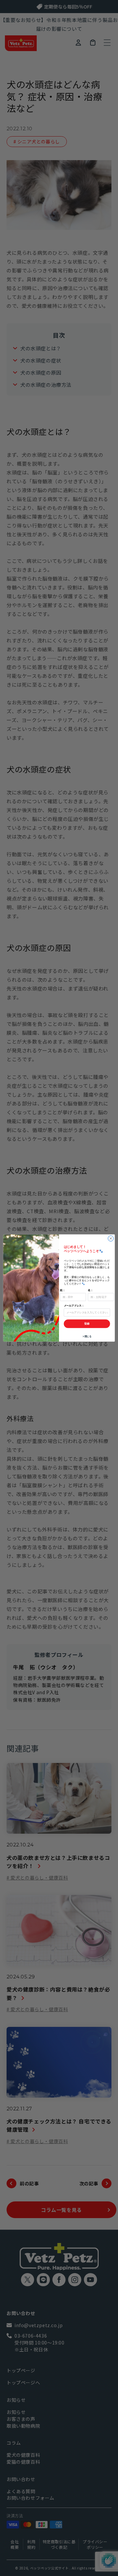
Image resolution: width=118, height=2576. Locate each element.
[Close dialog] (111, 1239)
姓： (63, 1290)
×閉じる (87, 1336)
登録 (87, 1324)
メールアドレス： (74, 1306)
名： (90, 1290)
